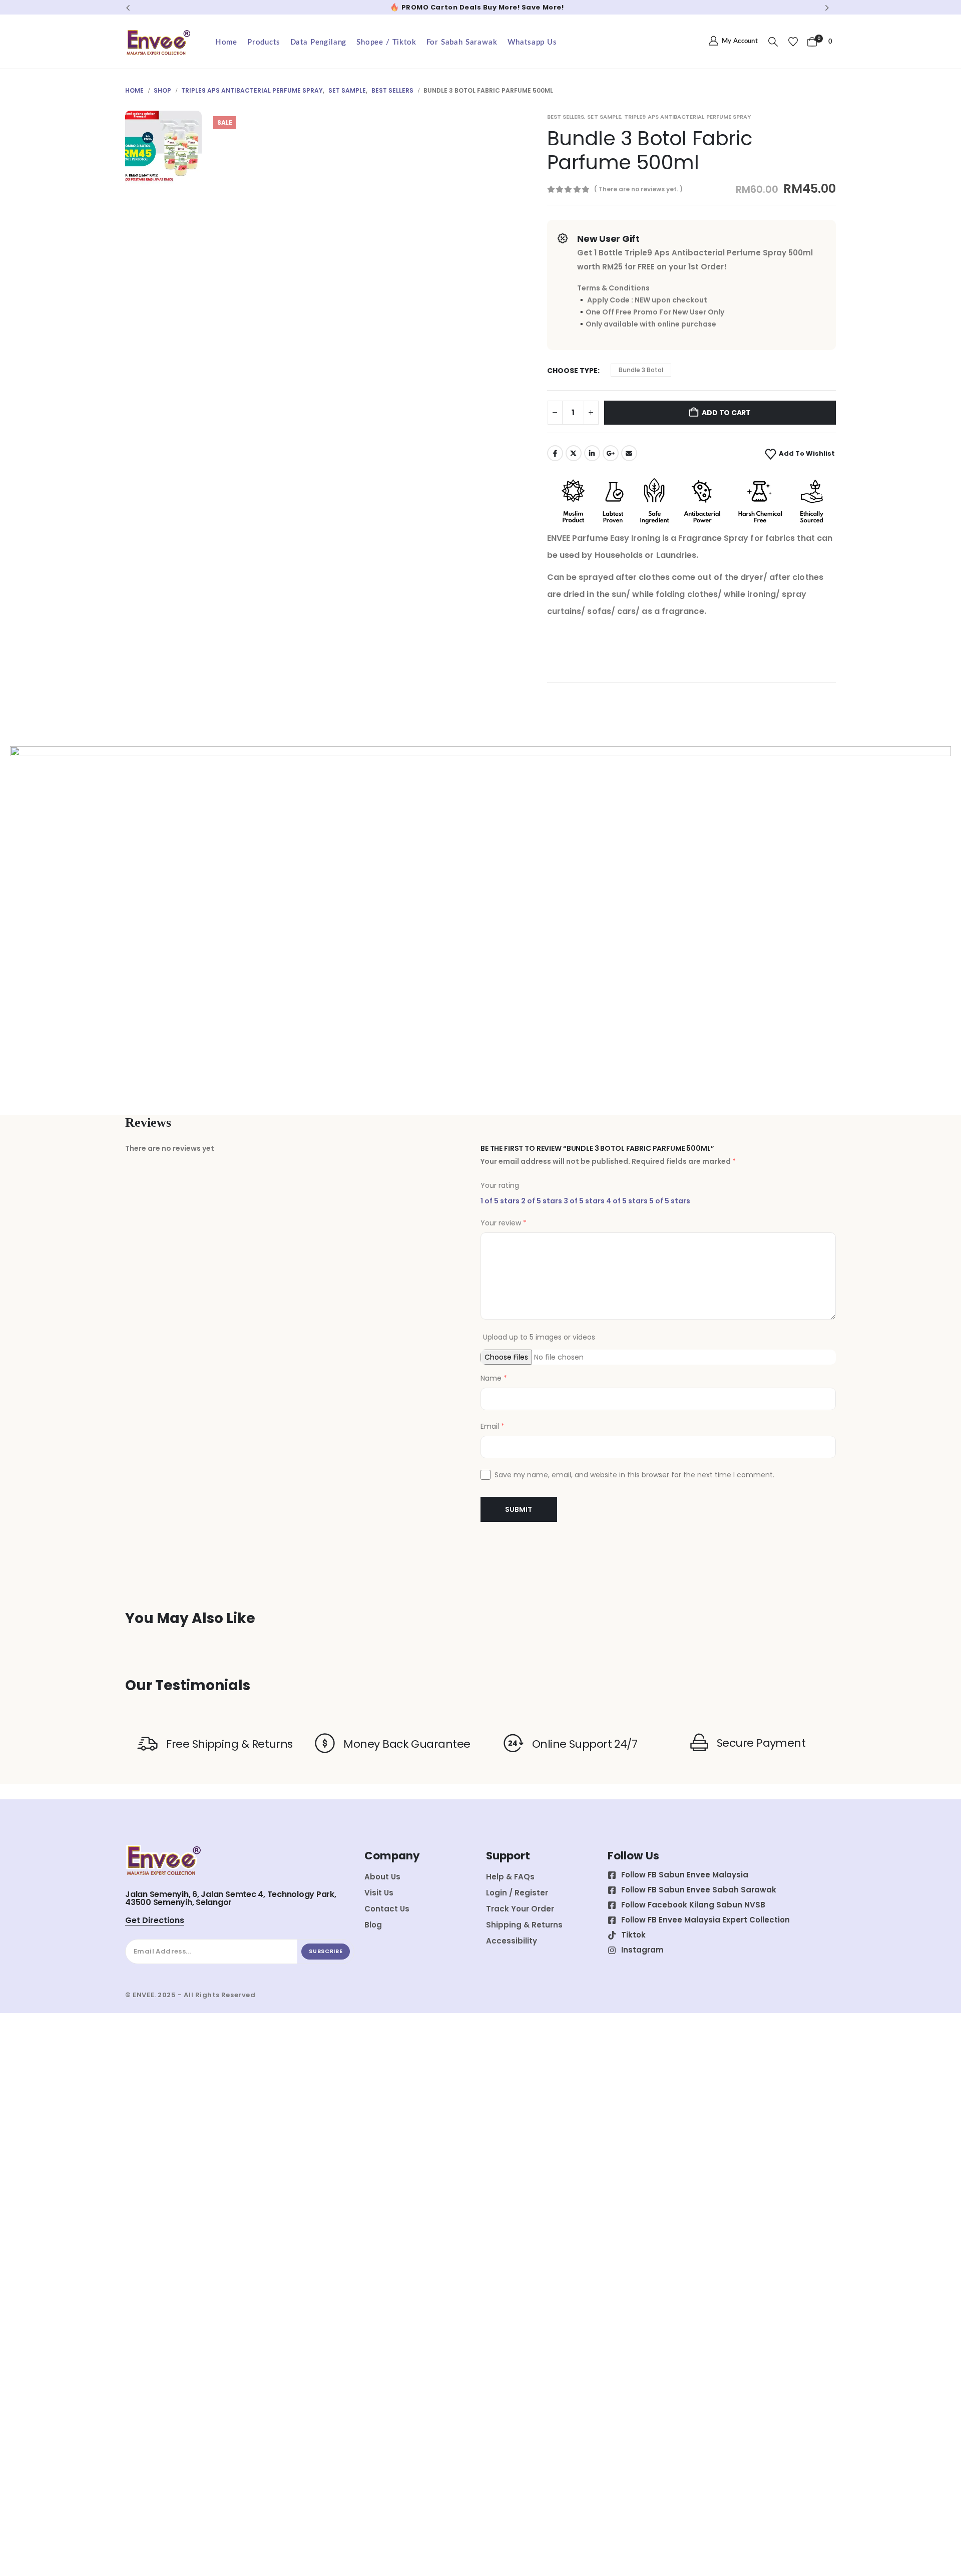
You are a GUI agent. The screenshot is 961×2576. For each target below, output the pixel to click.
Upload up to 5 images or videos (539, 1337)
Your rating (500, 1185)
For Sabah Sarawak (462, 42)
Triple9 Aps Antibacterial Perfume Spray (687, 117)
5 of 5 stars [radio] (670, 1201)
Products (264, 42)
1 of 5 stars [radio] (500, 1201)
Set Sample (604, 117)
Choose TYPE (572, 371)
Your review (504, 1223)
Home (226, 42)
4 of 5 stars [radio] (627, 1201)
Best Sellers (566, 117)
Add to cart (726, 413)
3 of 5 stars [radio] (584, 1201)
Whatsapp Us (532, 42)
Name (494, 1378)
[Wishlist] (793, 42)
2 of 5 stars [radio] (542, 1201)
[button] (128, 8)
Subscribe (326, 1951)
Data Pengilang (319, 42)
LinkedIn (592, 453)
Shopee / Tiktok (386, 42)
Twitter (574, 453)
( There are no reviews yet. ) (638, 189)
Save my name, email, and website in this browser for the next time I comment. (634, 1475)
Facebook (555, 453)
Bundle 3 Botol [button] (641, 370)
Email (629, 453)
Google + (611, 453)
